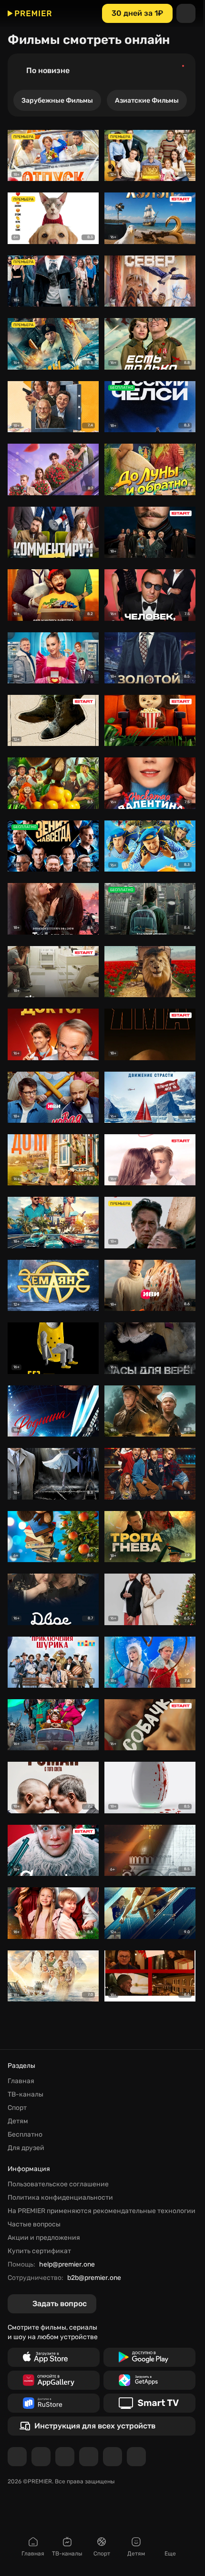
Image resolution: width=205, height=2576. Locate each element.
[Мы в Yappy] (136, 2457)
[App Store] (54, 2357)
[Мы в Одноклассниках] (65, 2457)
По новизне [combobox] (48, 70)
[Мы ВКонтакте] (41, 2457)
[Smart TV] (149, 2403)
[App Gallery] (54, 2380)
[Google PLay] (149, 2357)
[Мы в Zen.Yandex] (89, 2457)
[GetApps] (149, 2380)
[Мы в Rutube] (113, 2457)
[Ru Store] (54, 2403)
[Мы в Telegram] (17, 2457)
